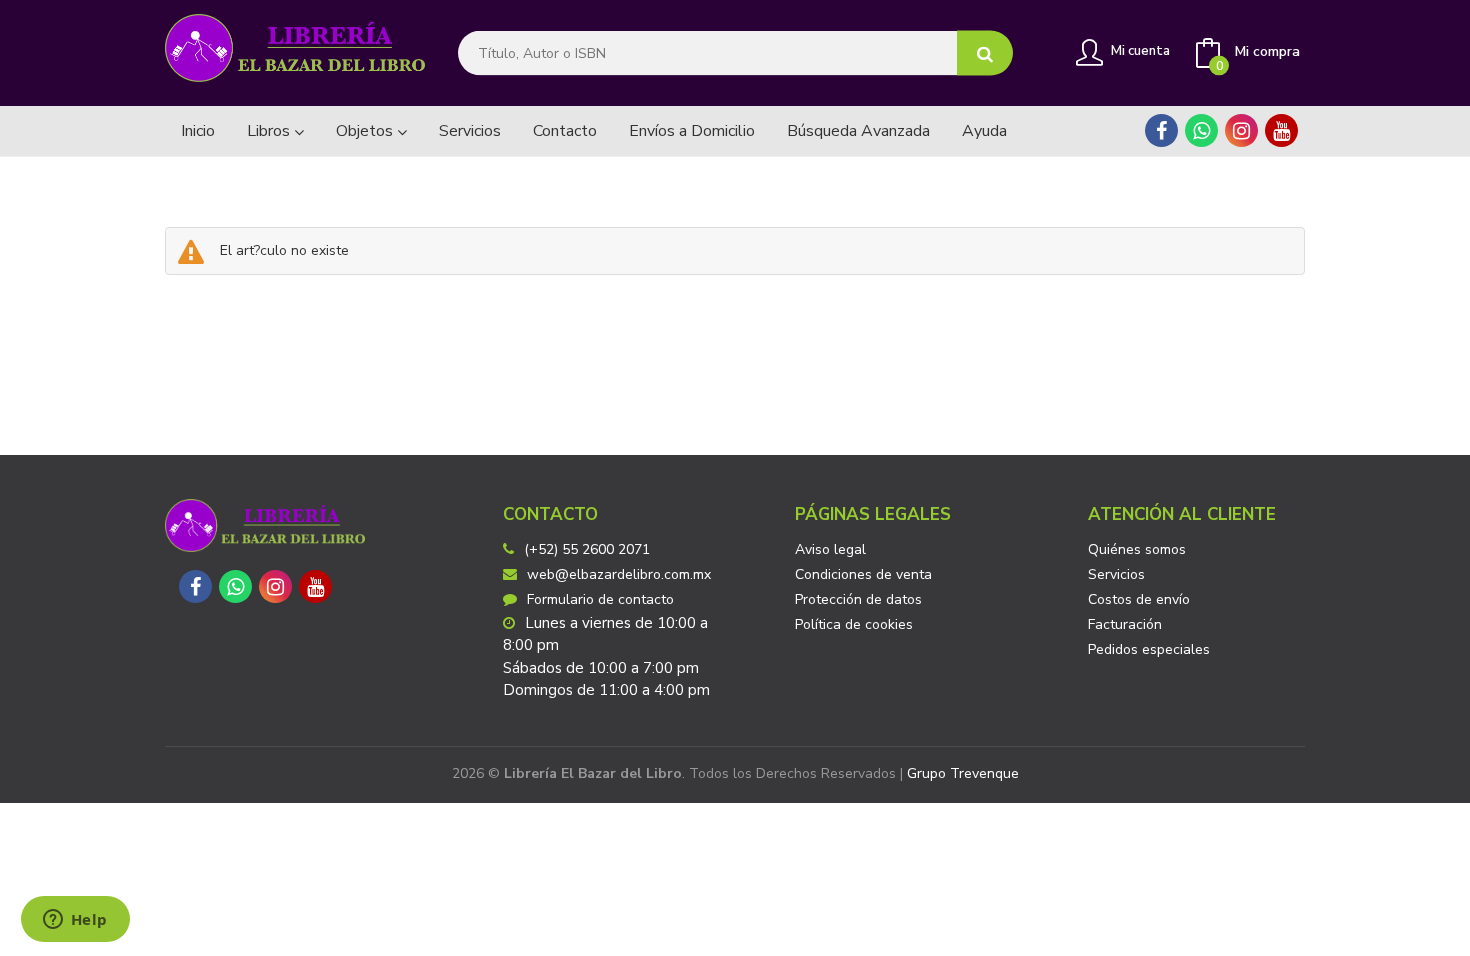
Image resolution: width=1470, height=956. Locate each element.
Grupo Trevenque (963, 773)
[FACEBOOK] (1161, 130)
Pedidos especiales (1149, 649)
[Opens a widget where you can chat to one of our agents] (75, 921)
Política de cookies (854, 624)
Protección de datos (858, 599)
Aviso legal (830, 549)
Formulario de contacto (600, 599)
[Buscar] (985, 53)
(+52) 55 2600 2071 (587, 549)
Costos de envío (1139, 599)
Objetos (366, 131)
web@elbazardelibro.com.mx (619, 574)
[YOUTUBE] (1281, 130)
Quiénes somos (1137, 549)
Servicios (1116, 574)
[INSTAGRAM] (1241, 130)
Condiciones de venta (863, 574)
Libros (270, 131)
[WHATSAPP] (1201, 130)
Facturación (1125, 624)
